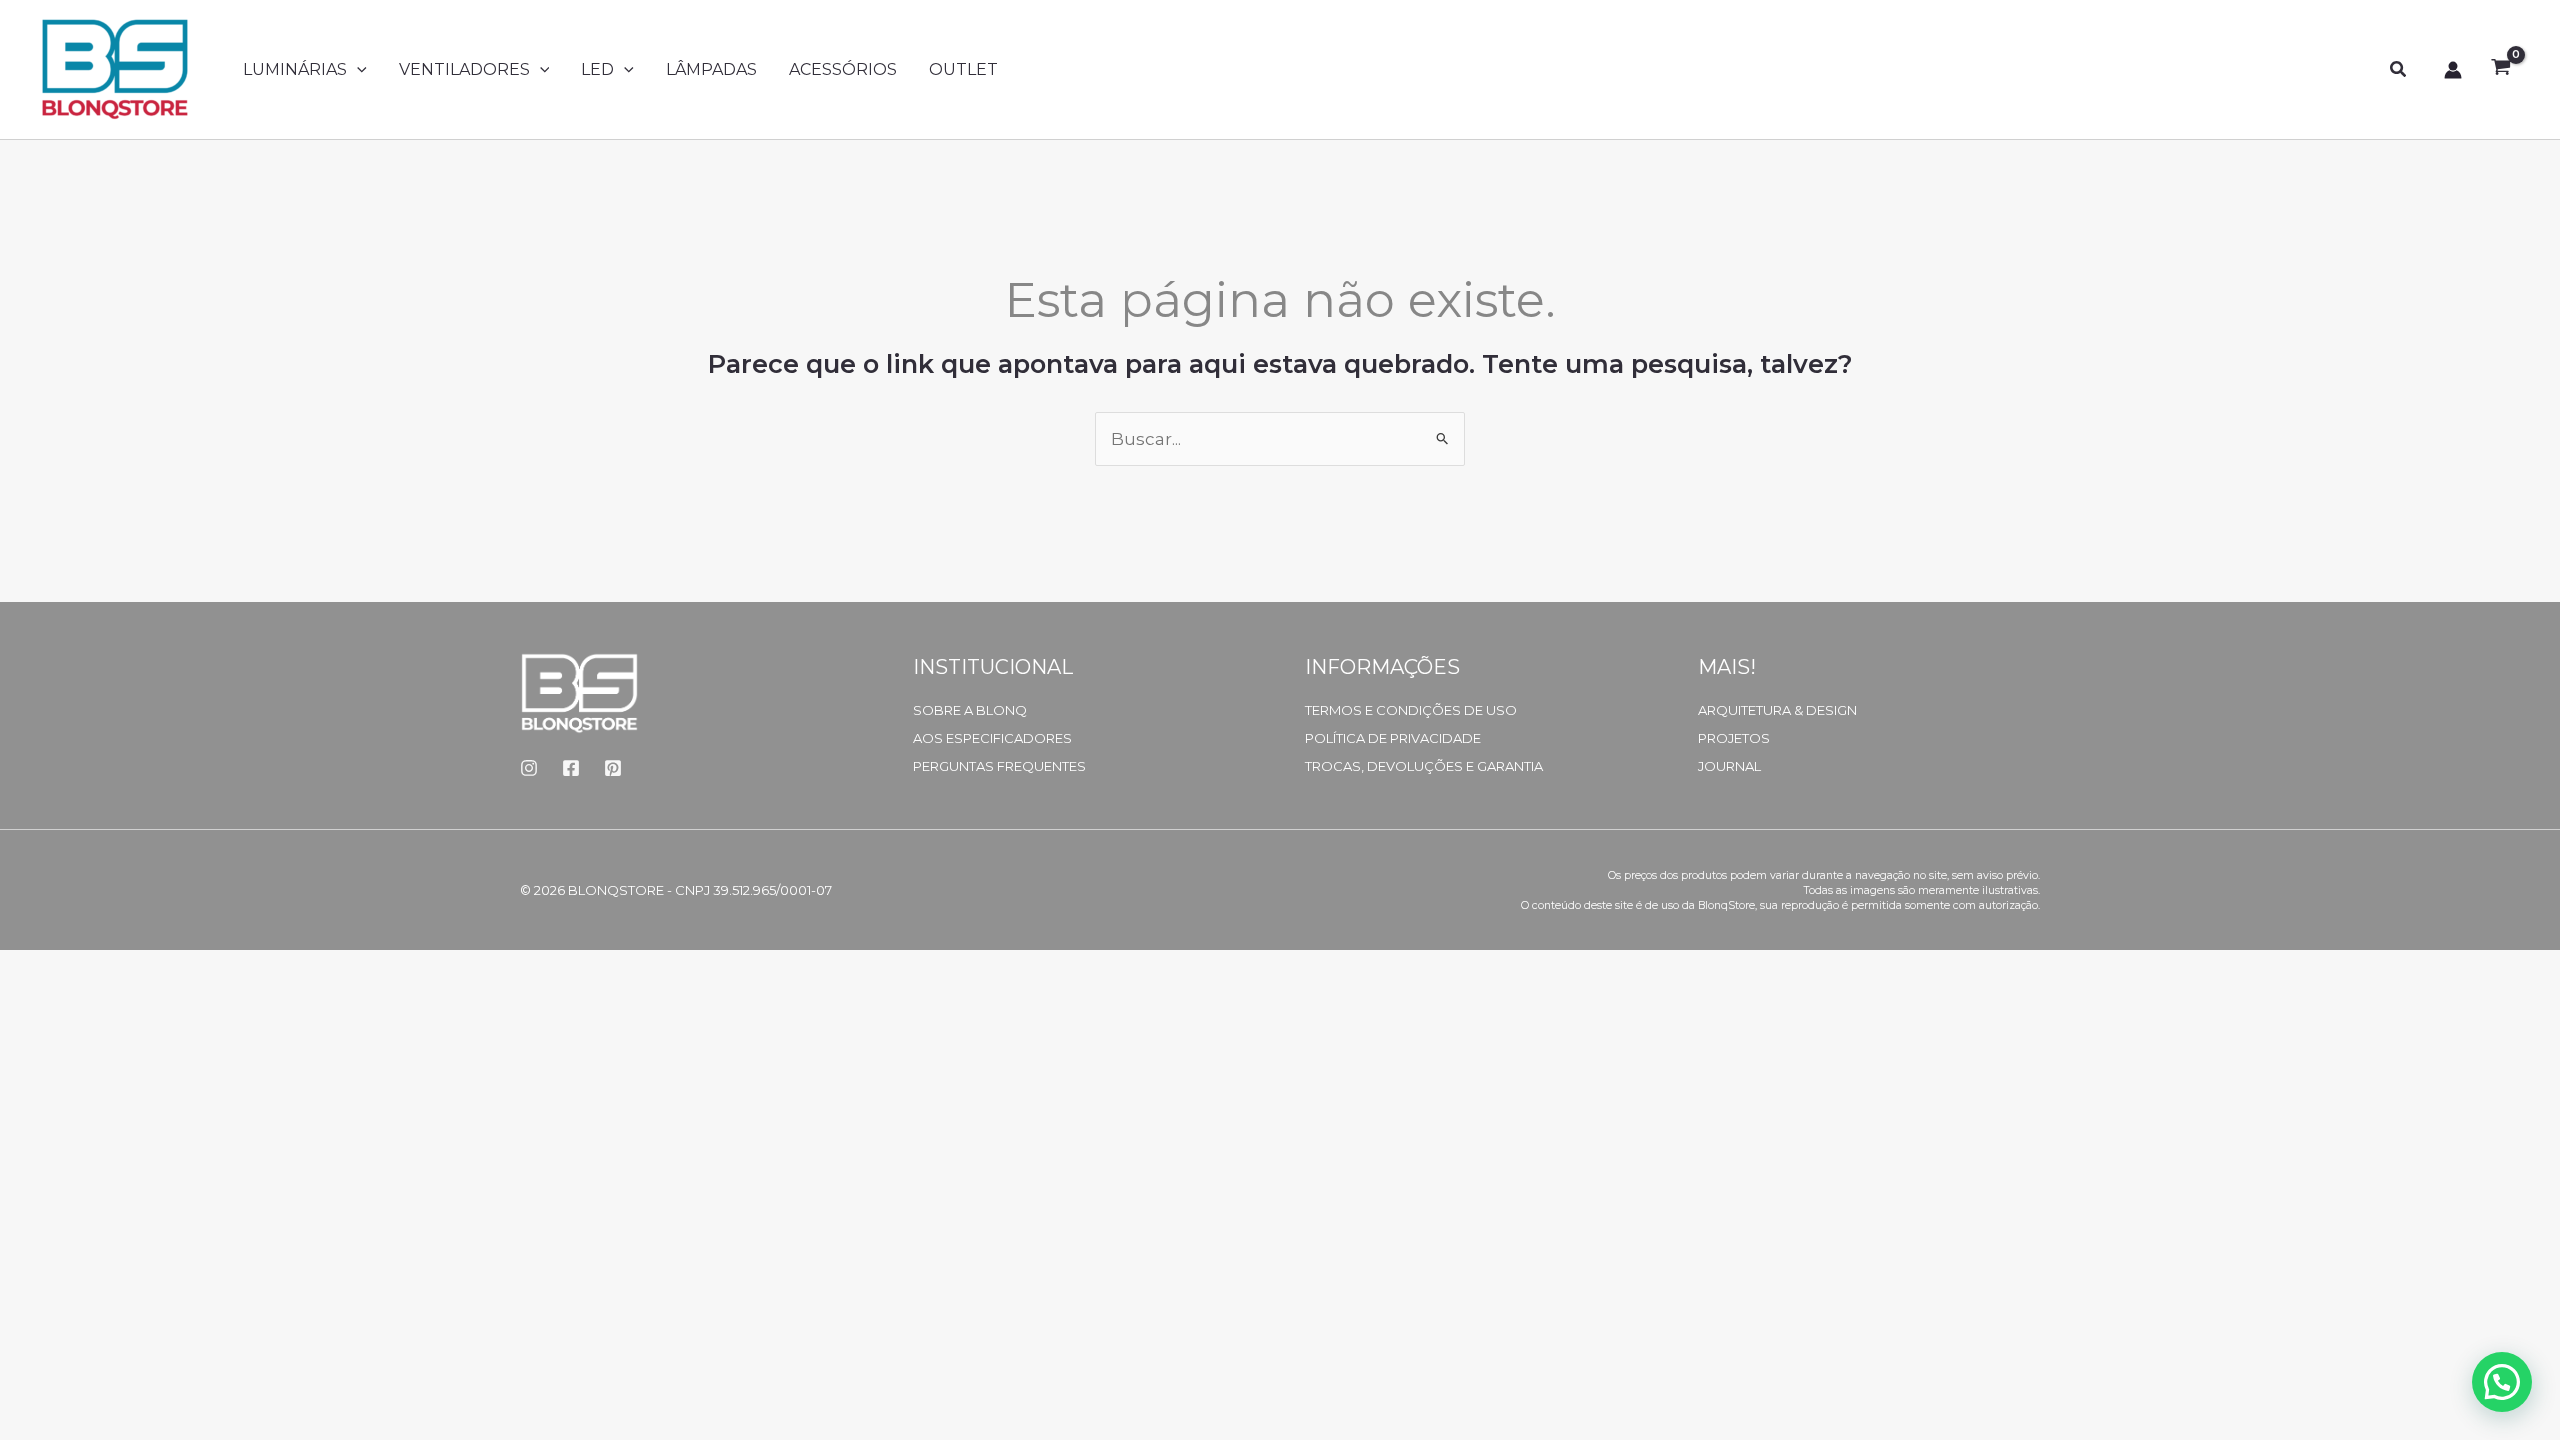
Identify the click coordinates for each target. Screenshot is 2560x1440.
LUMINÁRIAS (295, 69)
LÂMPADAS (711, 69)
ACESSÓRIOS (843, 69)
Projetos (1734, 738)
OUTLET (963, 69)
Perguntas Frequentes (999, 766)
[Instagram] (529, 768)
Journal (1729, 766)
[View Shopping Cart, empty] (2501, 70)
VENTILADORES (464, 69)
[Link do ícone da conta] (2453, 70)
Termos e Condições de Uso (1411, 710)
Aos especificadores (992, 738)
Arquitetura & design (1777, 710)
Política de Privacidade (1393, 738)
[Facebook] (571, 768)
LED (597, 69)
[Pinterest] (613, 768)
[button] (357, 70)
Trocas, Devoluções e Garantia (1424, 766)
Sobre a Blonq (970, 710)
